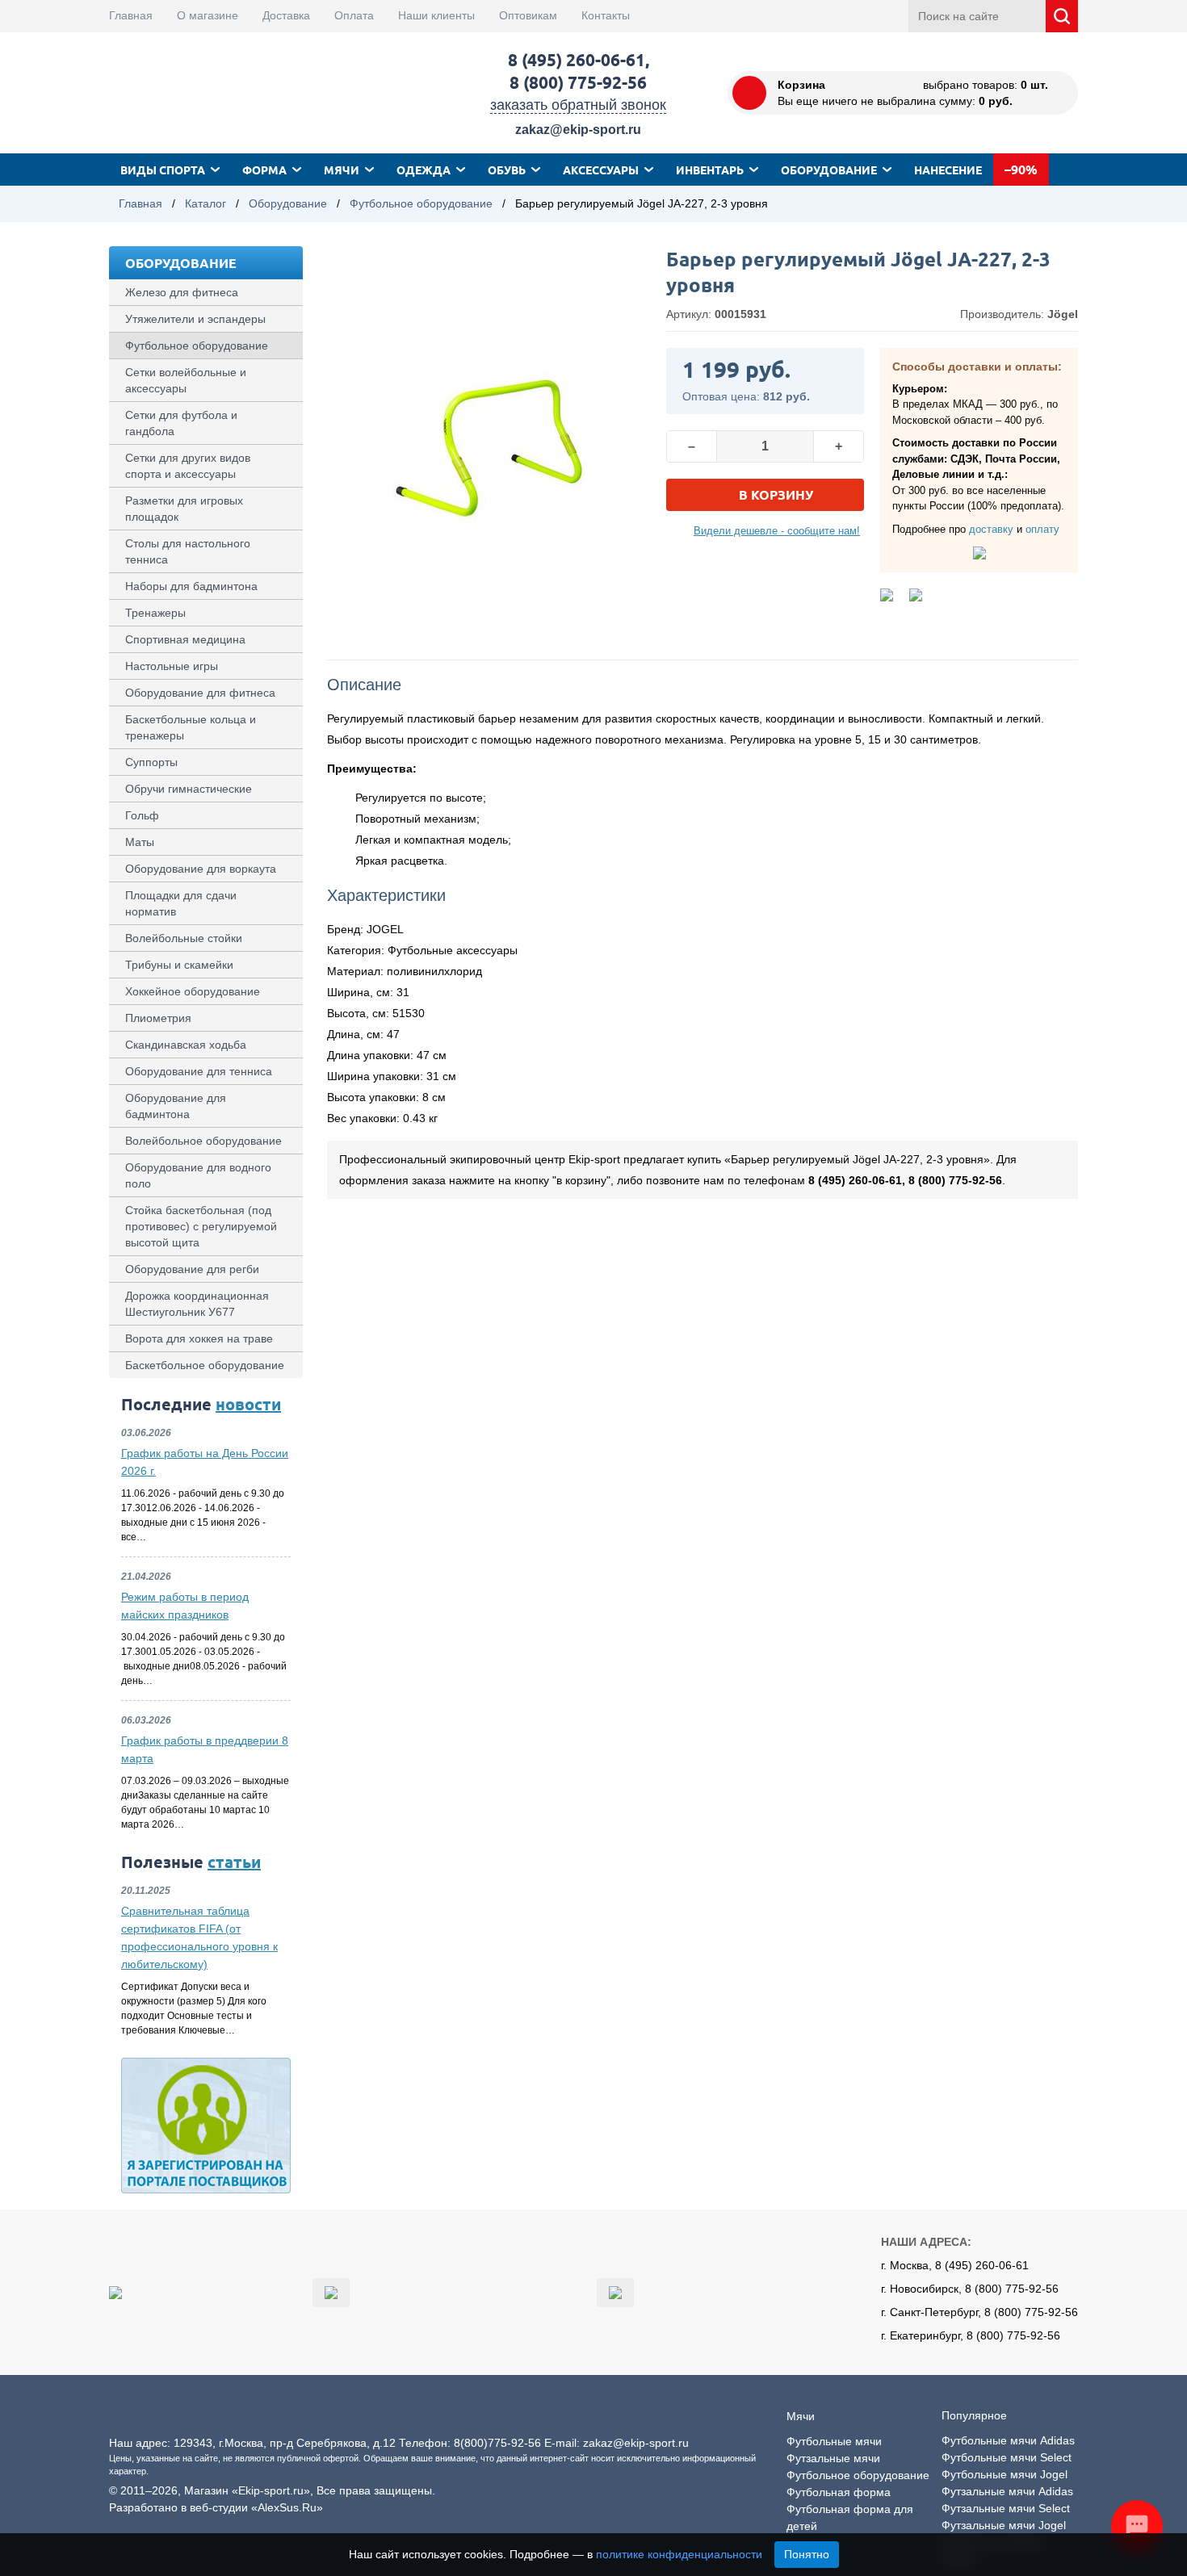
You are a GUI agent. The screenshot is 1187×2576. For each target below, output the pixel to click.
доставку (991, 529)
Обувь (507, 170)
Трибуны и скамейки (179, 965)
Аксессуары (601, 170)
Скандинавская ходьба (186, 1045)
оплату (1042, 529)
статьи (234, 1862)
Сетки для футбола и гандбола (181, 423)
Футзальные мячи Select (1006, 2508)
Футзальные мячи (833, 2458)
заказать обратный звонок (578, 105)
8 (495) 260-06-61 (577, 59)
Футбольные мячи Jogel (1005, 2474)
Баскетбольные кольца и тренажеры (191, 727)
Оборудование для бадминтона (176, 1106)
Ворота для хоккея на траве (199, 1338)
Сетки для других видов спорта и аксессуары (188, 466)
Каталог (206, 203)
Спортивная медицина (185, 639)
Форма (264, 170)
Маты (140, 842)
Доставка (286, 15)
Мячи (342, 170)
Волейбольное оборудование (203, 1141)
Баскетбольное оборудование (205, 1365)
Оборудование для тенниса (199, 1071)
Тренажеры (155, 613)
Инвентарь (710, 170)
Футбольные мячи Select (1007, 2457)
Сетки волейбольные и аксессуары (186, 380)
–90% (1021, 169)
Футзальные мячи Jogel (1004, 2525)
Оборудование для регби (192, 1269)
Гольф (142, 815)
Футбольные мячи (834, 2441)
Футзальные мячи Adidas (1007, 2491)
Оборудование (829, 170)
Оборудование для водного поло (198, 1175)
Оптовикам (528, 15)
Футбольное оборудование (421, 203)
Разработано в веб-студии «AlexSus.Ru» (216, 2507)
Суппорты (151, 762)
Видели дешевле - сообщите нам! (777, 531)
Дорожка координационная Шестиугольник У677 (197, 1304)
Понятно (807, 2554)
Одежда (424, 170)
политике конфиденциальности (679, 2554)
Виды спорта (163, 170)
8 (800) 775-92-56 (578, 82)
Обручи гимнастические (189, 789)
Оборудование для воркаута (201, 869)
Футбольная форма (839, 2492)
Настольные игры (172, 666)
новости (248, 1404)
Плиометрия (158, 1018)
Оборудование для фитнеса (200, 693)
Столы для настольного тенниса (188, 551)
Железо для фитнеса (182, 292)
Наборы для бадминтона (191, 586)
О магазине (208, 15)
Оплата (354, 15)
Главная (131, 15)
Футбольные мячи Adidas (1008, 2440)
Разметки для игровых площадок (184, 509)
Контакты (606, 15)
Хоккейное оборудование (193, 991)
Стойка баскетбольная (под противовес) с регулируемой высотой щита (201, 1226)
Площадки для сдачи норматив (181, 903)
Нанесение (948, 170)
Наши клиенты (436, 15)
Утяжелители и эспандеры (195, 319)
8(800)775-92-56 (497, 2443)
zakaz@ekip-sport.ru (578, 130)
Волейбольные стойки (184, 938)
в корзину (776, 494)
